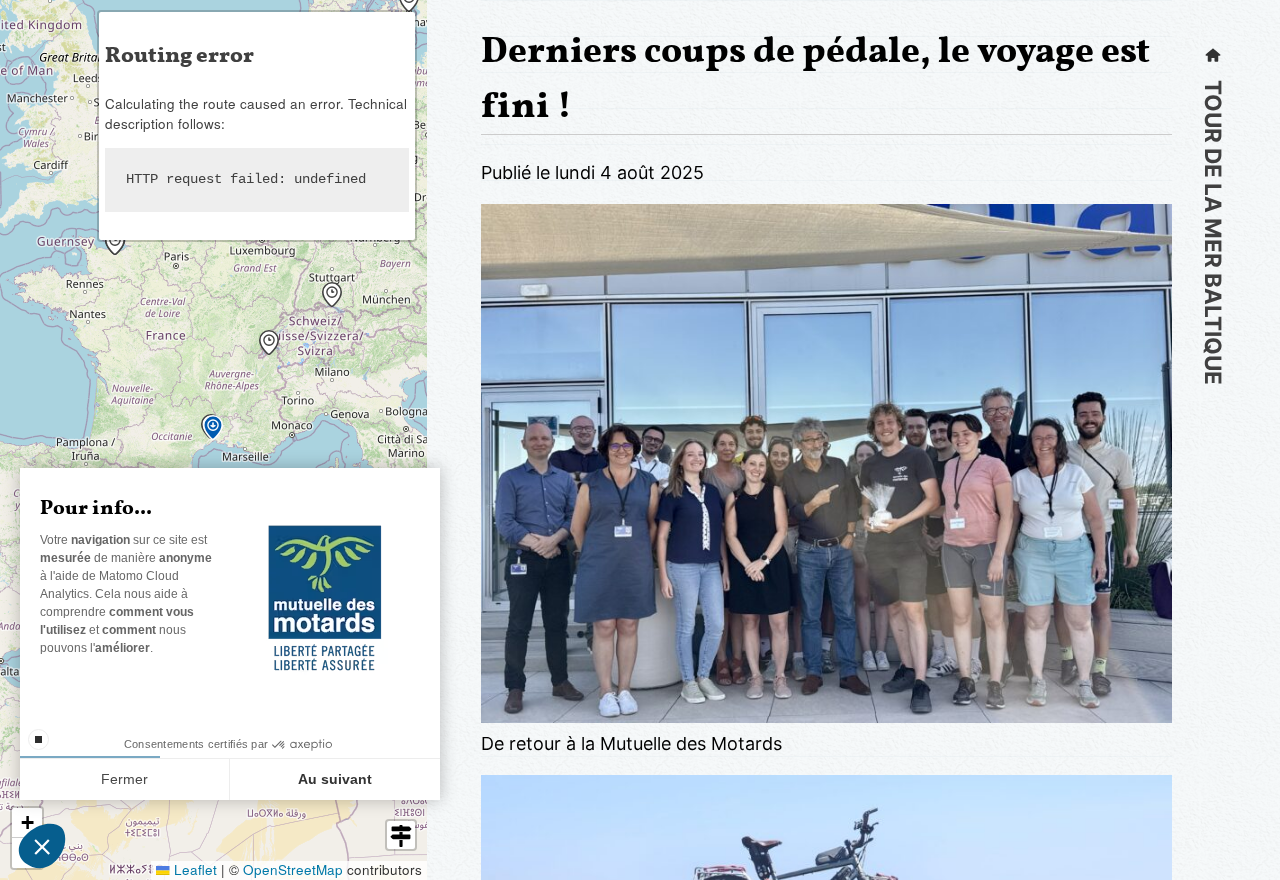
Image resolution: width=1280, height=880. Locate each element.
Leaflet (193, 869)
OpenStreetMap (293, 869)
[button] (328, 288)
